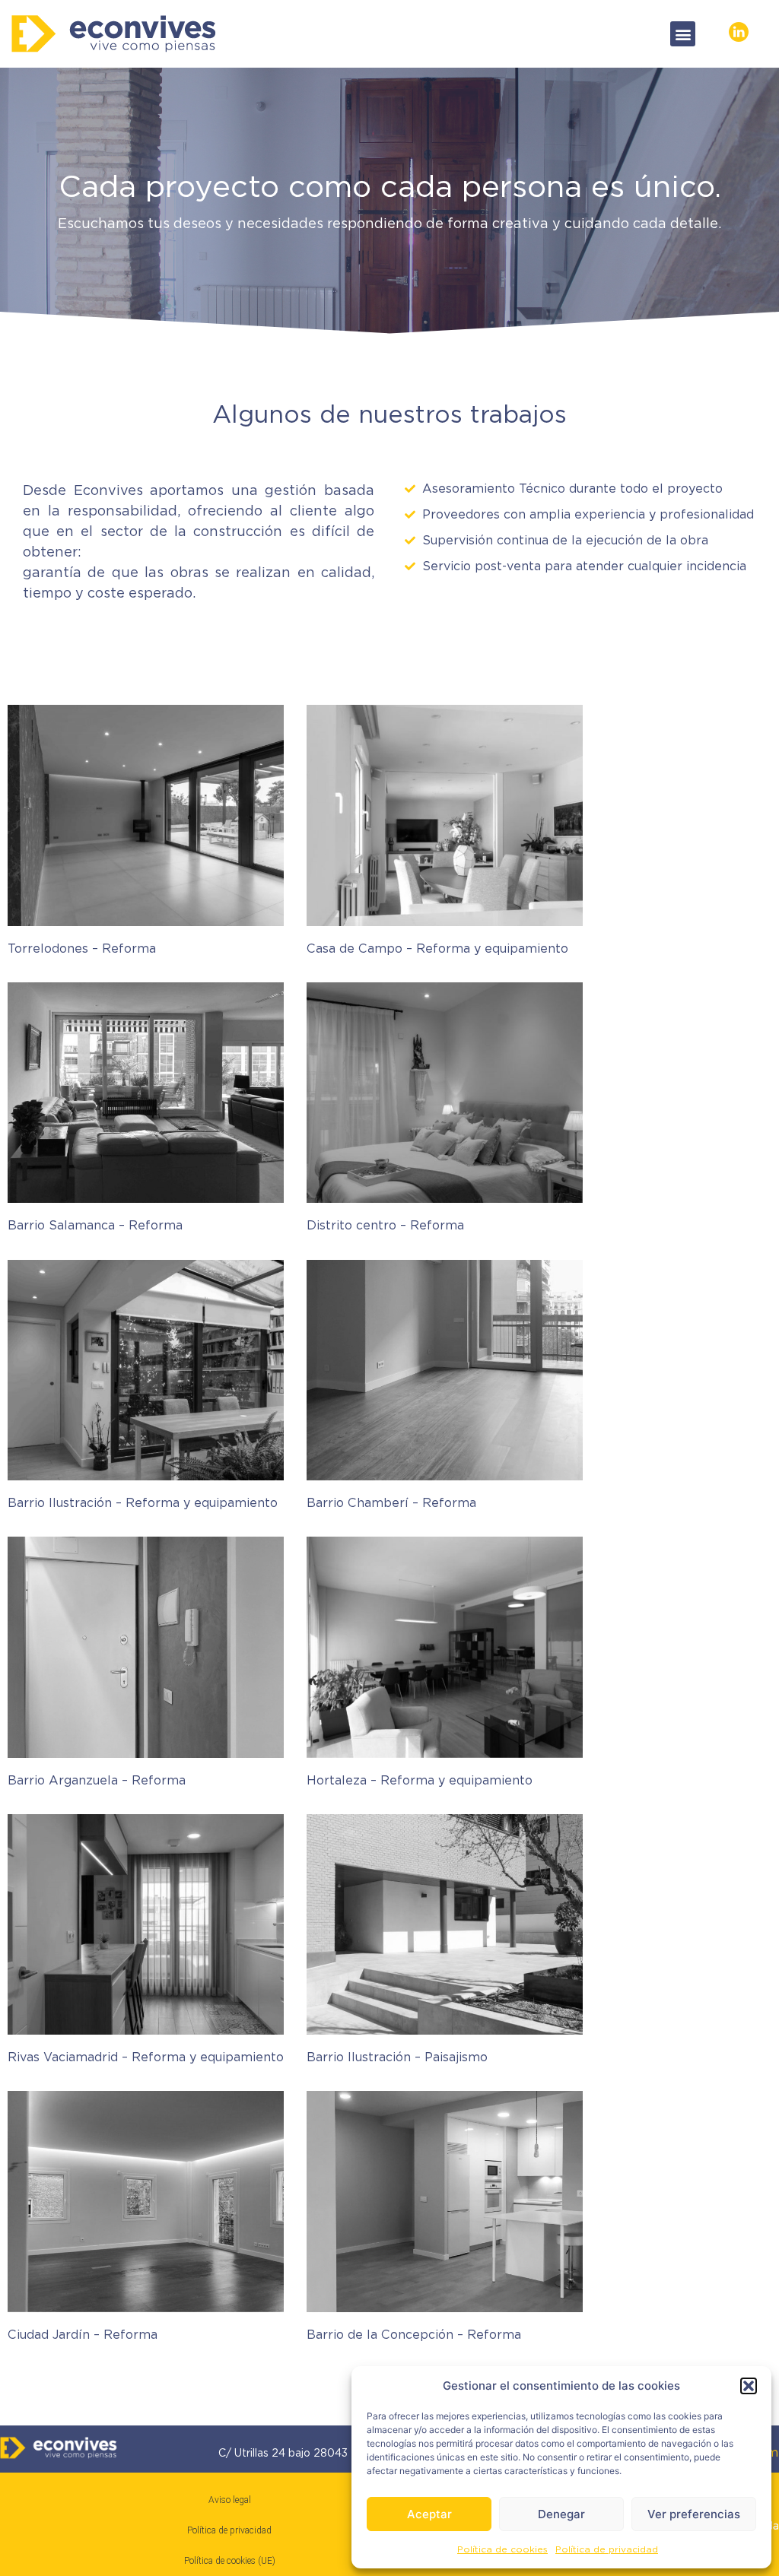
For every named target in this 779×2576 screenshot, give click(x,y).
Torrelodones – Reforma (82, 949)
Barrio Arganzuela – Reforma (97, 1780)
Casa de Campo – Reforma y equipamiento (437, 949)
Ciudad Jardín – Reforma (83, 2335)
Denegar (561, 2514)
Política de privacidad (607, 2549)
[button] (749, 2386)
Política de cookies (502, 2549)
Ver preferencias (694, 2514)
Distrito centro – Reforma (385, 1225)
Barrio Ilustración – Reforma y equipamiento (143, 1503)
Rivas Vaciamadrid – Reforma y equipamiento (146, 2057)
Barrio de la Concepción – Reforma (414, 2335)
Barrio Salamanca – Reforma (95, 1225)
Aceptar (429, 2514)
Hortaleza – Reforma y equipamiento (420, 1780)
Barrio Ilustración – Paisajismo (397, 2057)
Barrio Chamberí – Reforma (391, 1503)
